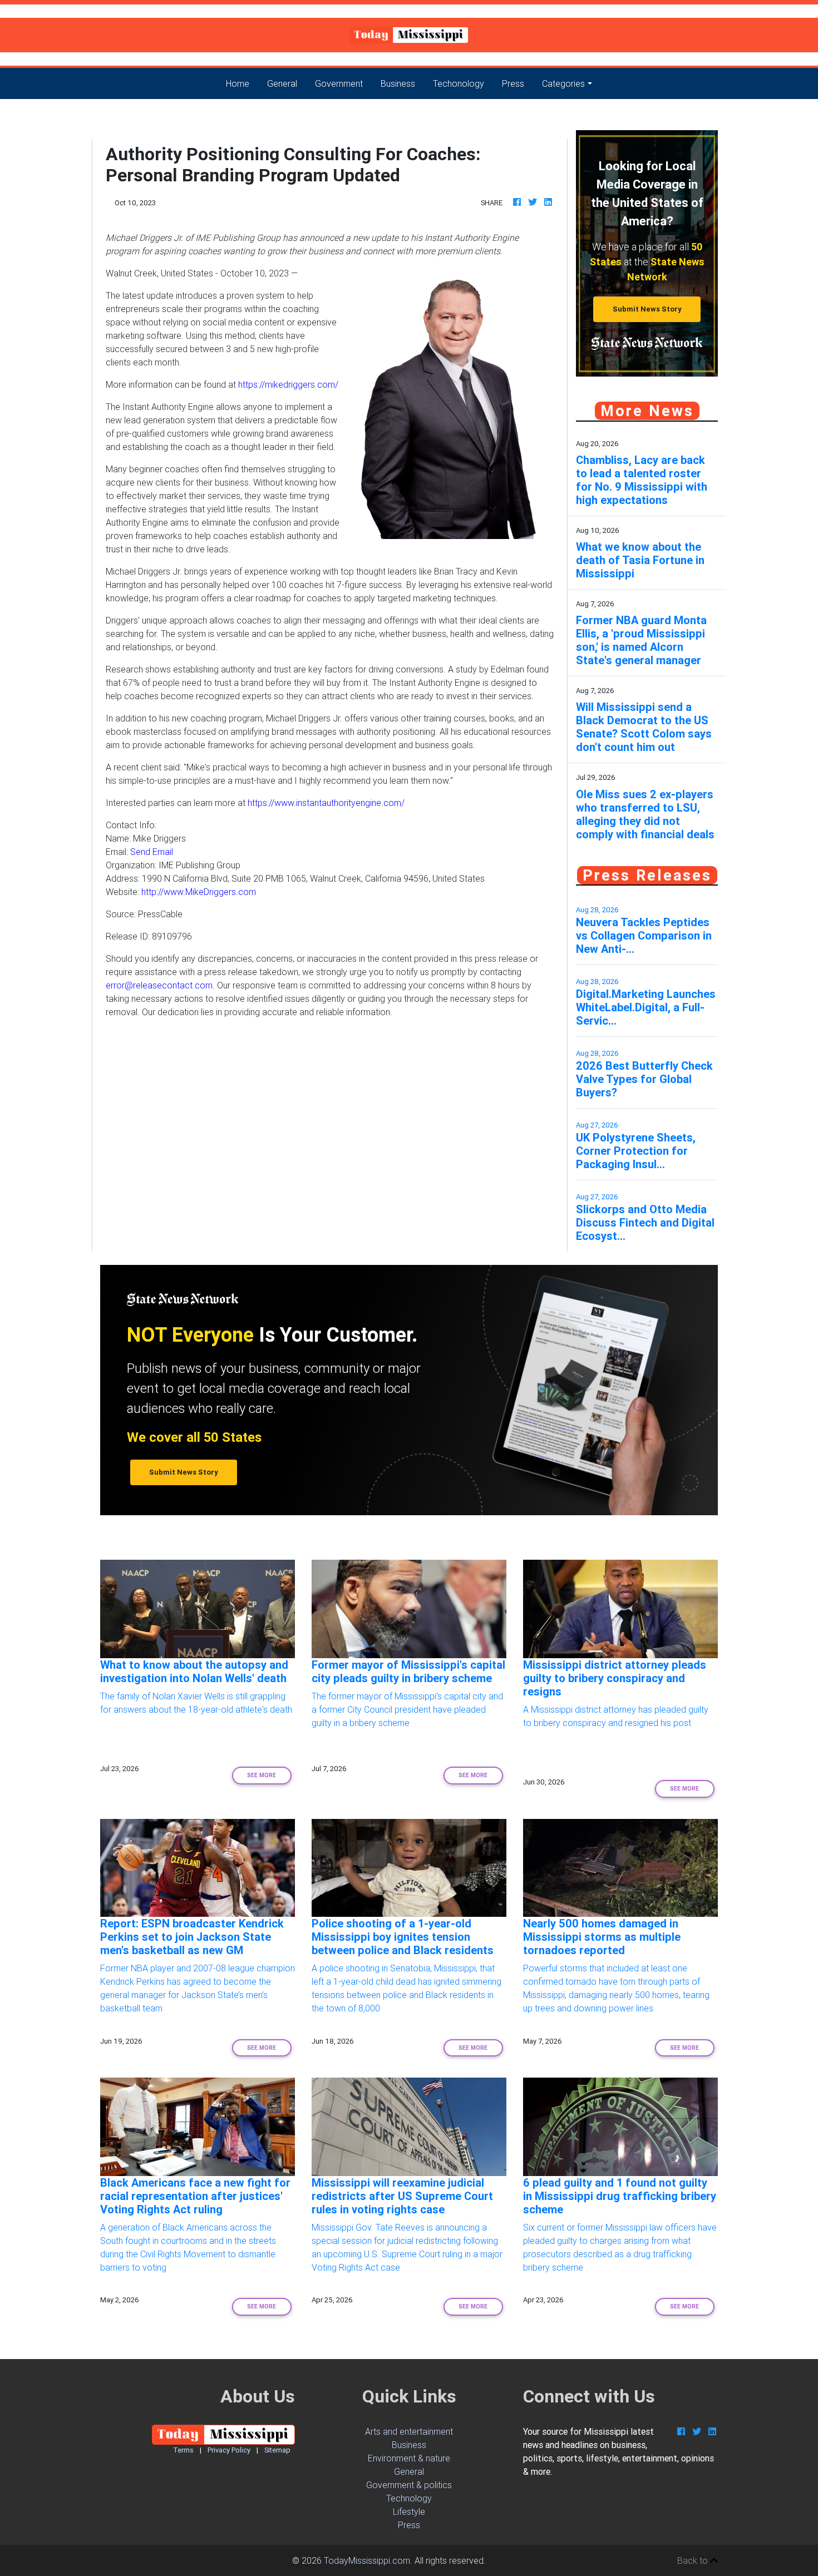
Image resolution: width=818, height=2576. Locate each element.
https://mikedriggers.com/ (288, 384)
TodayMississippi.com (367, 2560)
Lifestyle (409, 2511)
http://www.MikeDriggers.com (199, 892)
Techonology (459, 83)
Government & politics (409, 2485)
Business (398, 83)
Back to (694, 2560)
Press (513, 83)
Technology (409, 2498)
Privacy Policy (229, 2450)
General (282, 83)
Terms (183, 2450)
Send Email (152, 852)
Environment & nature (409, 2458)
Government (339, 83)
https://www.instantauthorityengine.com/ (326, 803)
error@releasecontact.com (159, 985)
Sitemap (277, 2450)
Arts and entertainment (409, 2431)
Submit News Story (647, 309)
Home (242, 83)
